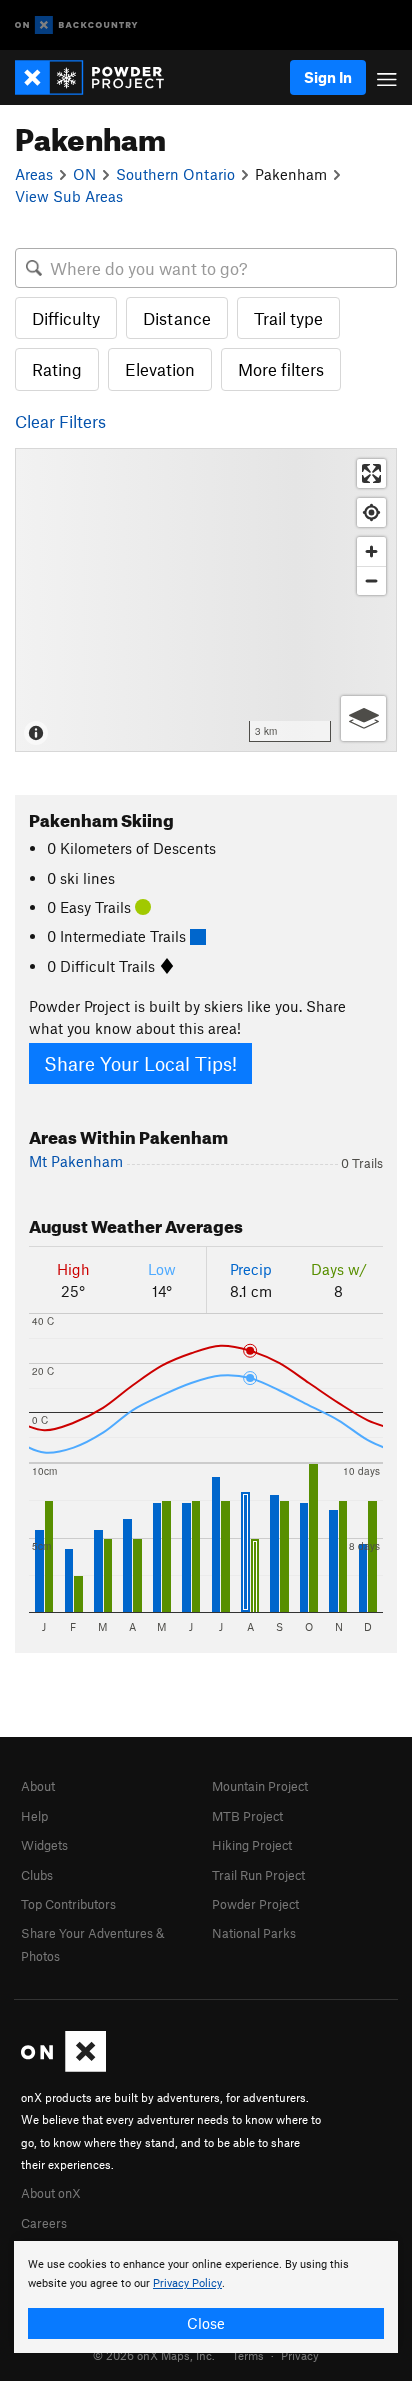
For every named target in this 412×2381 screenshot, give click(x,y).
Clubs (37, 1875)
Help (34, 1816)
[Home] (99, 77)
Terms (248, 2355)
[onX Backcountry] (76, 25)
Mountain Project (260, 1786)
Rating (57, 369)
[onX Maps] (63, 2067)
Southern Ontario (175, 174)
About (38, 1786)
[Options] (363, 718)
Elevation (160, 369)
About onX (51, 2193)
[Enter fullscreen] (371, 473)
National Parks (254, 1933)
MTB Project (247, 1816)
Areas (34, 174)
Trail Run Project (258, 1875)
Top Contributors (68, 1904)
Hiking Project (252, 1845)
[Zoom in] (371, 551)
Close (206, 2323)
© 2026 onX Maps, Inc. (154, 2355)
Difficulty (66, 318)
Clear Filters (60, 421)
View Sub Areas (69, 196)
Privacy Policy (187, 2283)
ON (84, 174)
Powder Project (255, 1904)
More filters (281, 369)
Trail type (288, 318)
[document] (206, 2297)
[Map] (206, 600)
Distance (177, 318)
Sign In (328, 77)
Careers (44, 2223)
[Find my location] (371, 512)
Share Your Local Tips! (140, 1063)
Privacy (300, 2355)
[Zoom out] (371, 580)
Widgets (44, 1845)
